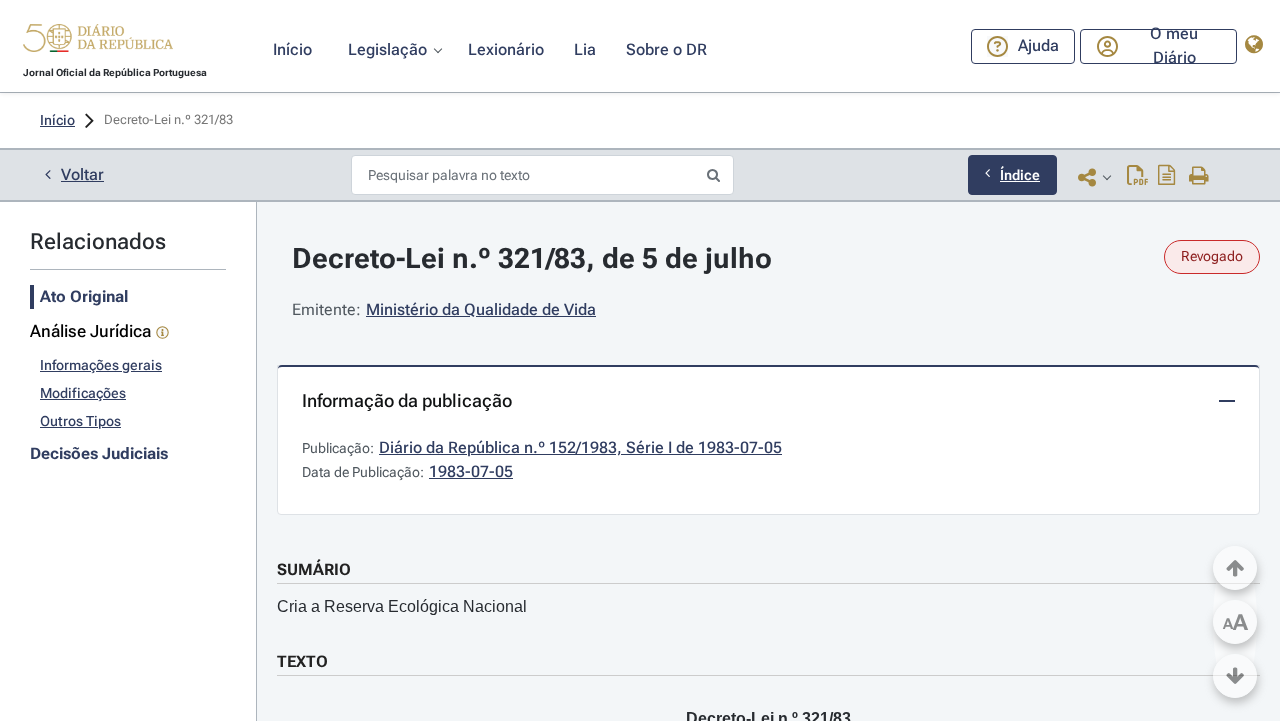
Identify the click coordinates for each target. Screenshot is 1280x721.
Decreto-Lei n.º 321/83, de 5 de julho (532, 258)
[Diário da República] (98, 42)
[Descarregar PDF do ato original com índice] (1167, 177)
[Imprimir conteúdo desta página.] (1199, 177)
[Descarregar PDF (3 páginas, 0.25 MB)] (1137, 177)
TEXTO (302, 661)
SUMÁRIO (314, 569)
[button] (98, 41)
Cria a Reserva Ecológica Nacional (402, 606)
